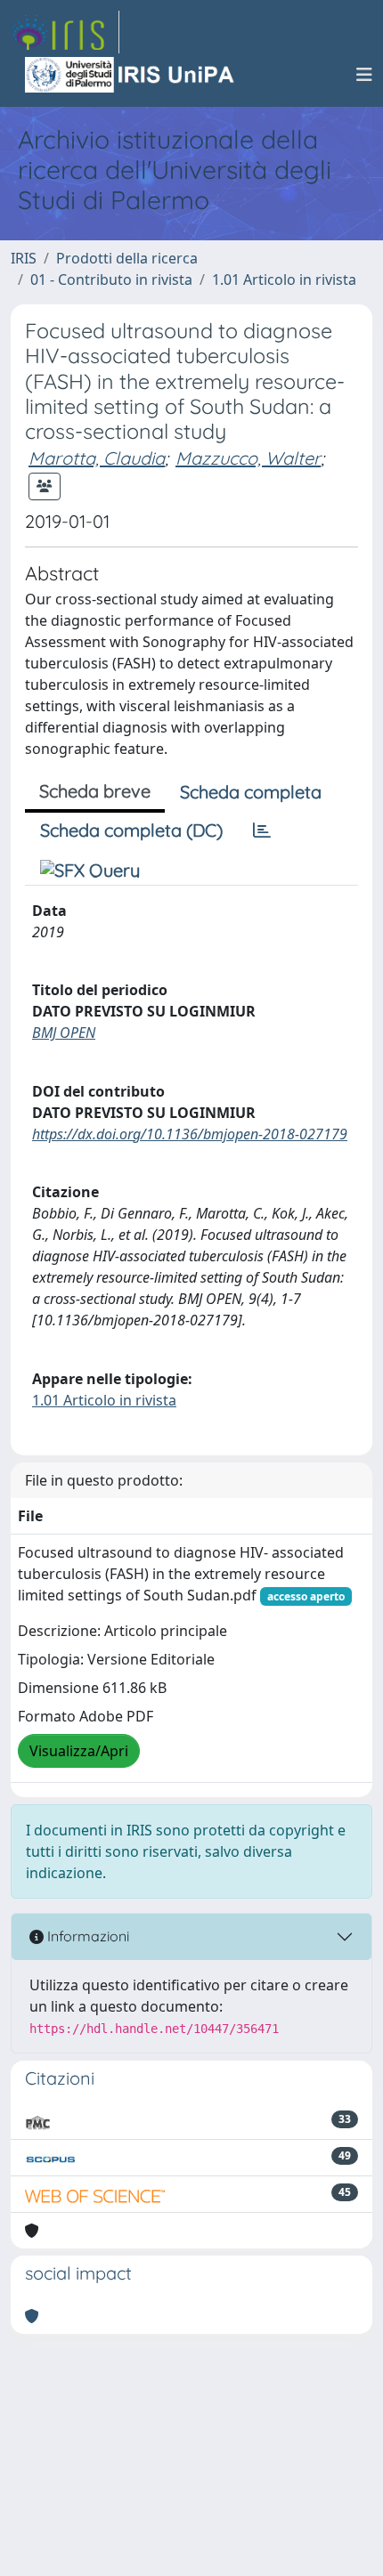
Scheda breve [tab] (95, 791)
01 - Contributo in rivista (111, 279)
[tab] (262, 830)
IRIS (24, 258)
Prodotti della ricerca (127, 258)
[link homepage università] (131, 75)
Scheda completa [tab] (251, 792)
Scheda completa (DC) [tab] (131, 830)
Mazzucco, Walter (248, 458)
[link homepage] (65, 32)
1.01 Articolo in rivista (284, 279)
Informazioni (86, 1936)
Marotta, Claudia (97, 458)
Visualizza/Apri (79, 1751)
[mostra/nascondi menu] (364, 75)
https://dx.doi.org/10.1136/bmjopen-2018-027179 (190, 1134)
